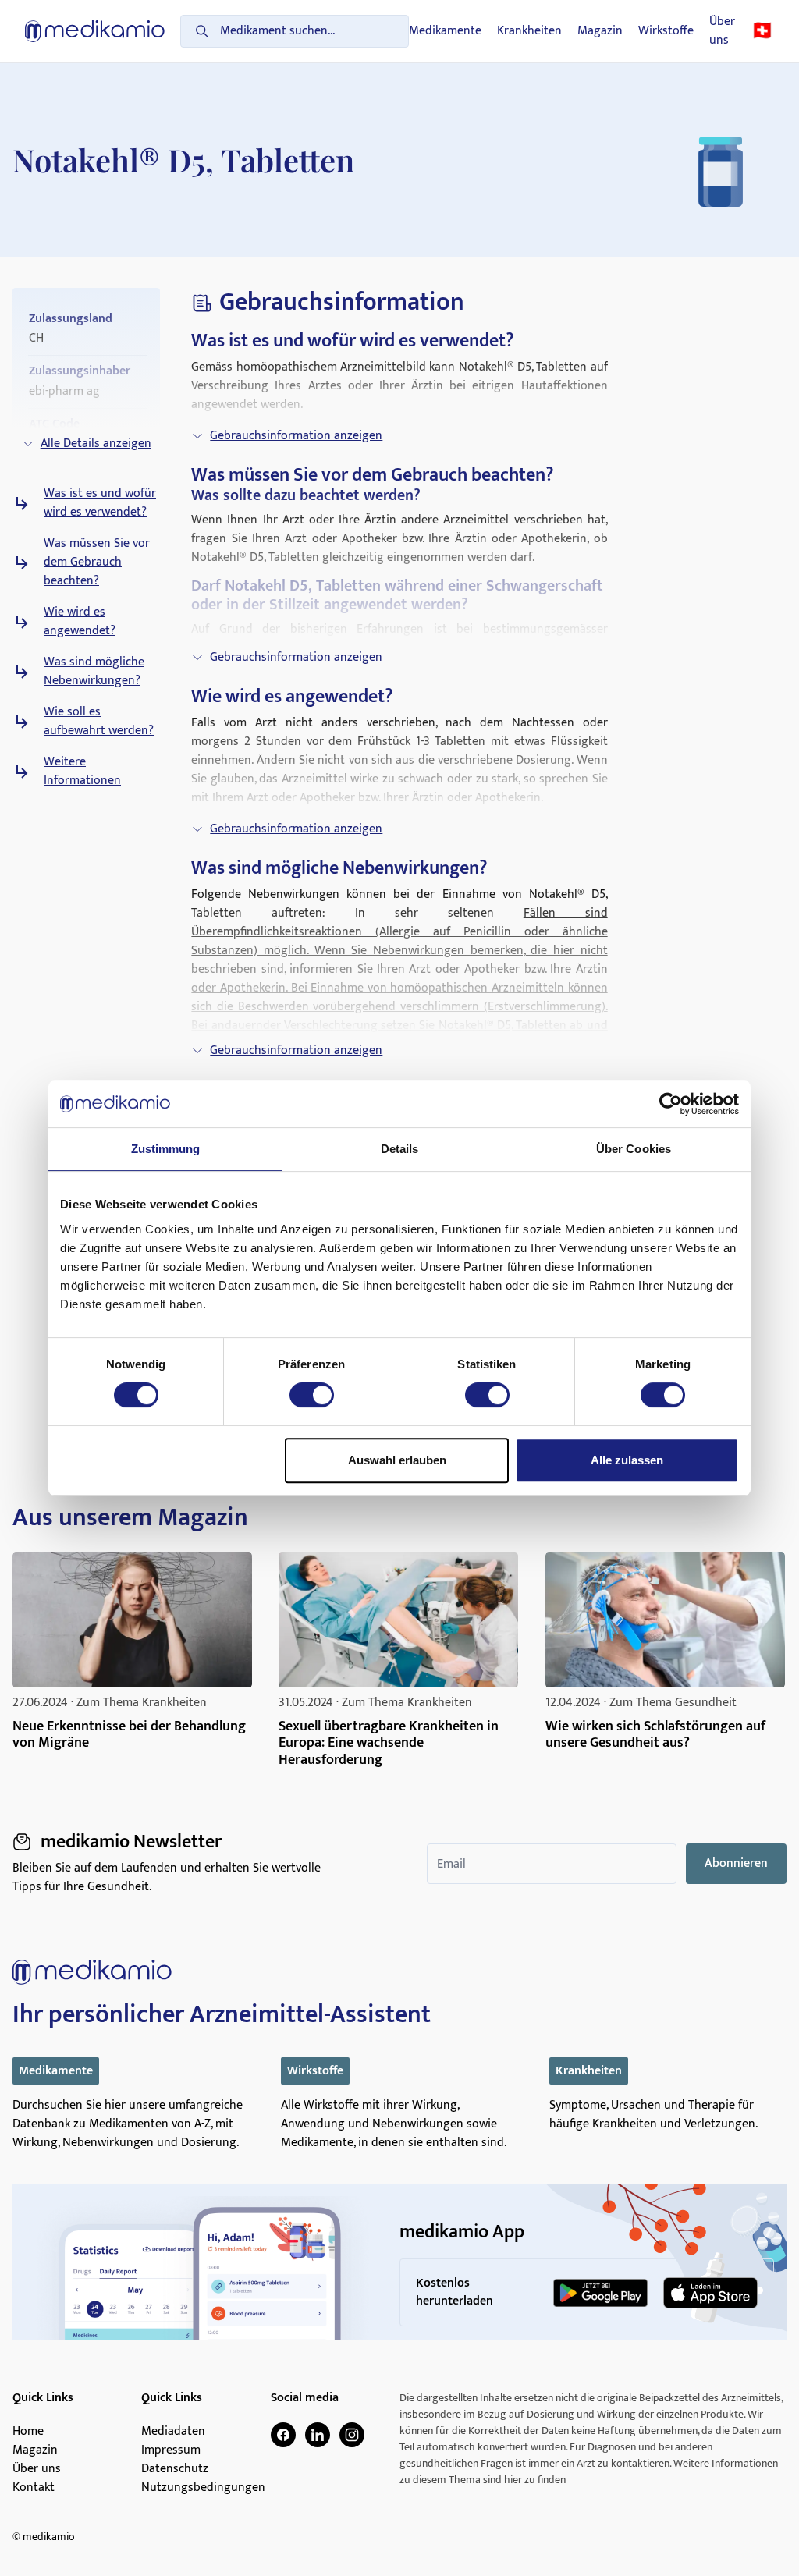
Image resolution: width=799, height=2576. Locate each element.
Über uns (722, 31)
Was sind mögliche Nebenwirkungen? (94, 672)
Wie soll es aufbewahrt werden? (99, 722)
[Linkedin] (318, 2435)
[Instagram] (352, 2435)
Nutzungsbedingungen (203, 2488)
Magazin (600, 31)
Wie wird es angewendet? (80, 622)
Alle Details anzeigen (96, 444)
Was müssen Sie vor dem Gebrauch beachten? (97, 562)
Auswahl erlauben (397, 1460)
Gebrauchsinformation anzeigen (296, 436)
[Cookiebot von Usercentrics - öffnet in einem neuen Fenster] (671, 1104)
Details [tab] (400, 1149)
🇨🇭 (762, 31)
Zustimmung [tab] (166, 1149)
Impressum (171, 2450)
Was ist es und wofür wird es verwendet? (100, 503)
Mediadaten (173, 2432)
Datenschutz (175, 2469)
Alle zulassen (627, 1460)
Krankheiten (529, 31)
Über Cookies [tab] (634, 1149)
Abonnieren (736, 1863)
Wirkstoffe (666, 31)
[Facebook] (283, 2435)
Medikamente (445, 31)
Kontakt (34, 2488)
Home (28, 2432)
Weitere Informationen (82, 772)
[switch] (312, 1395)
